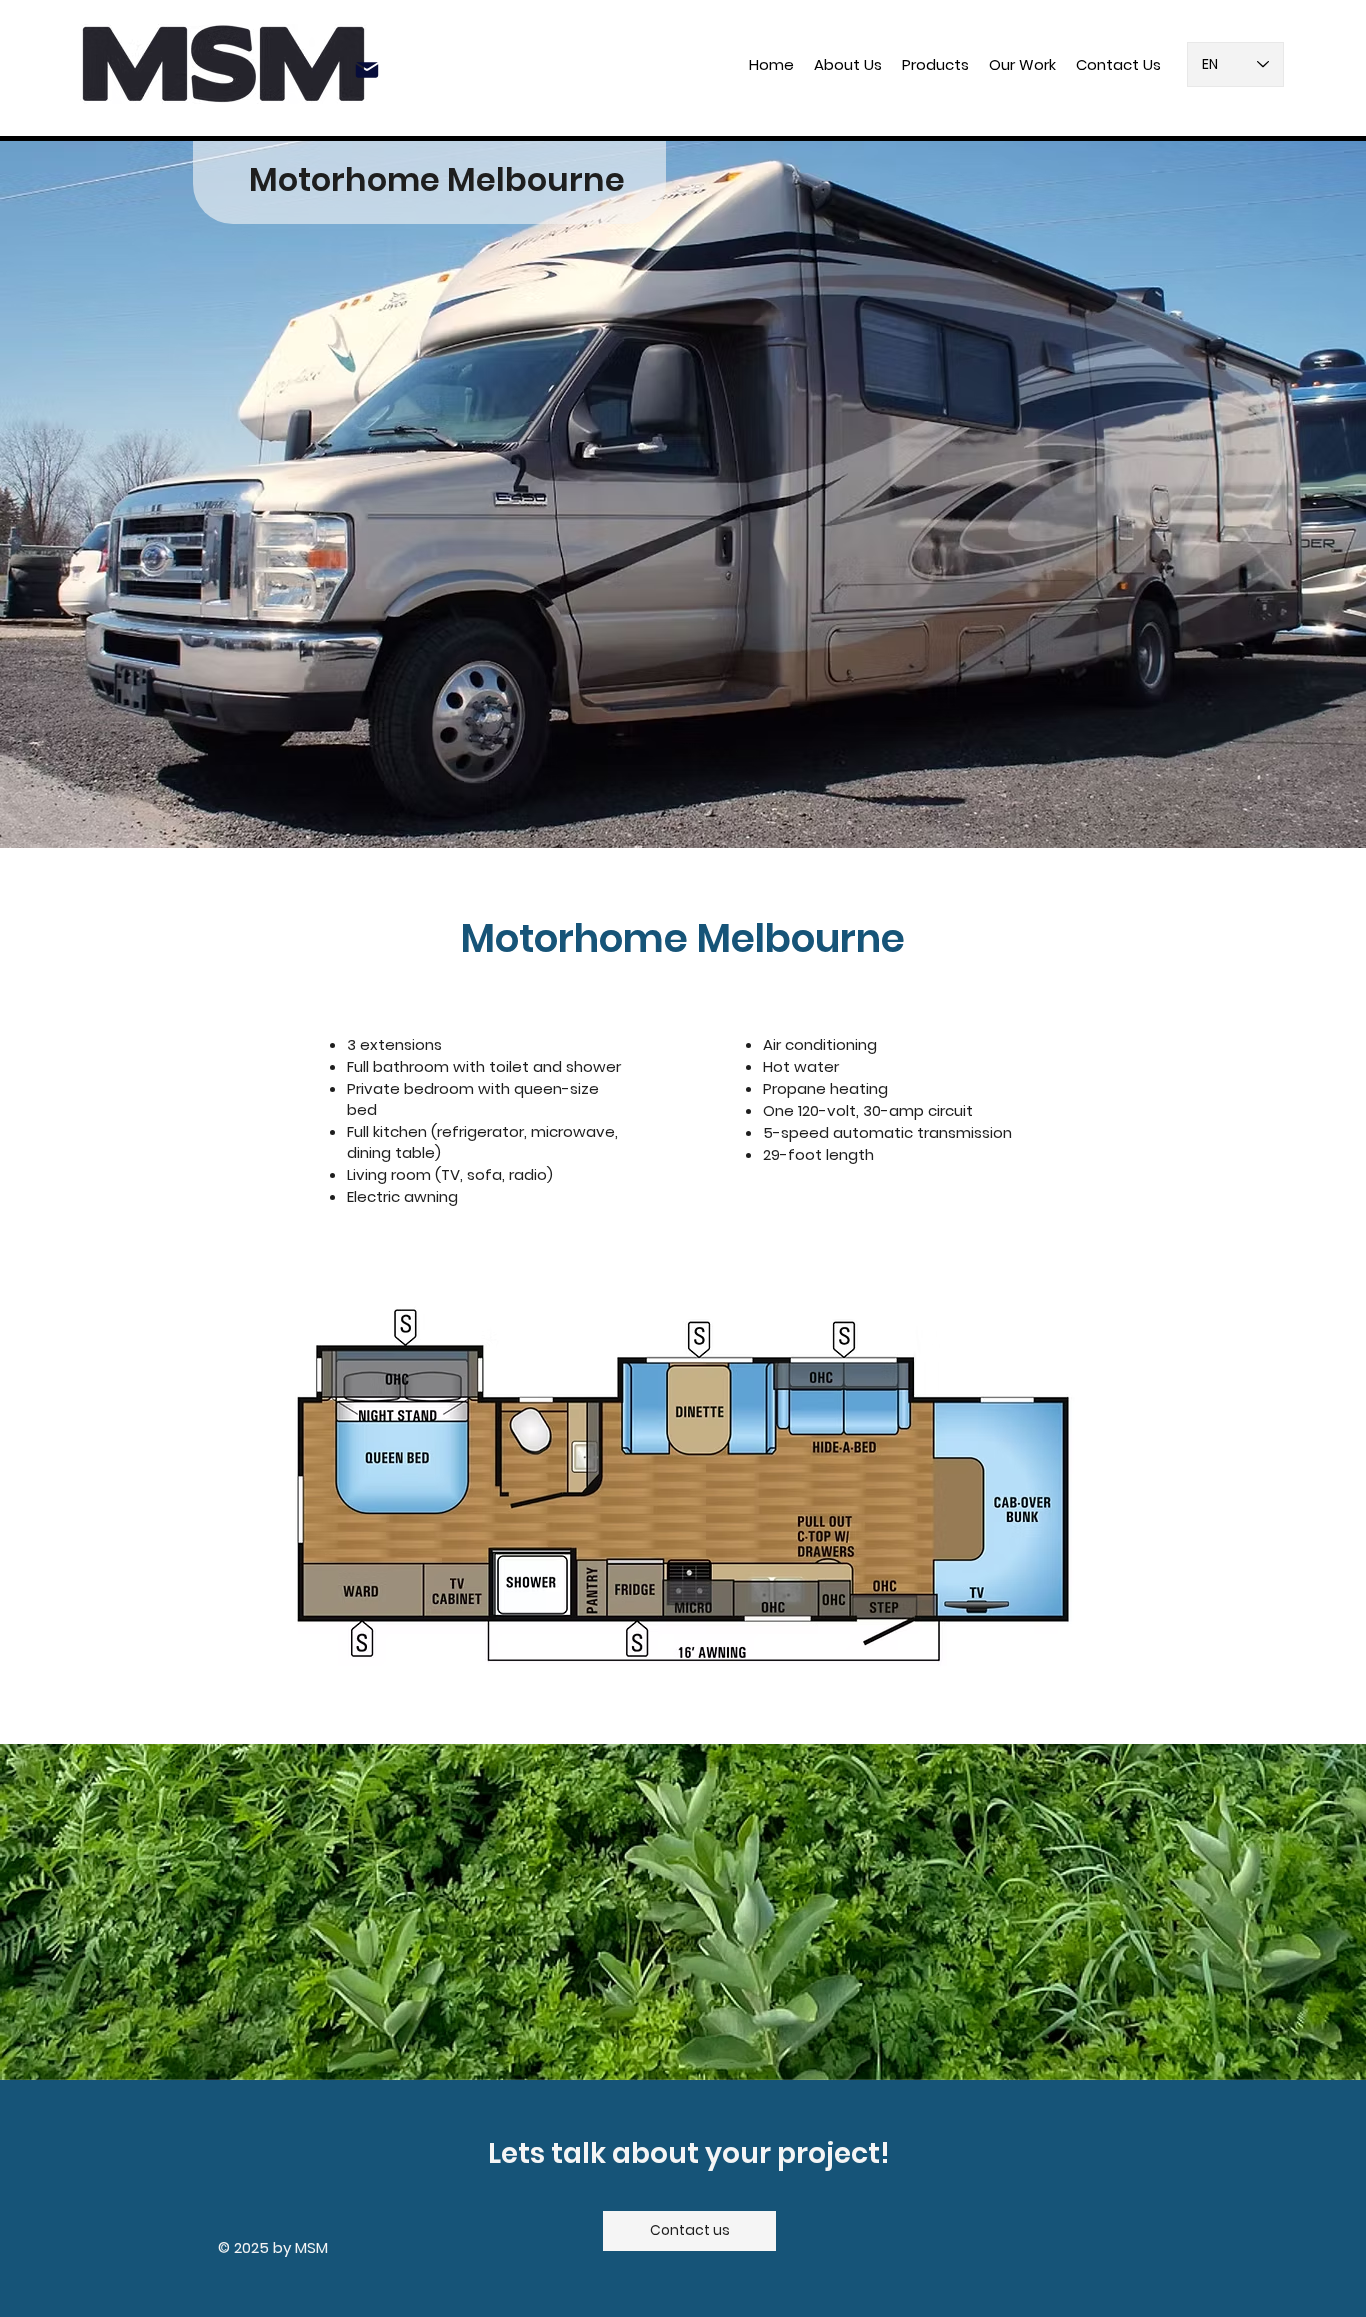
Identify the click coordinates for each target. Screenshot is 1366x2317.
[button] (935, 64)
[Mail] (367, 70)
